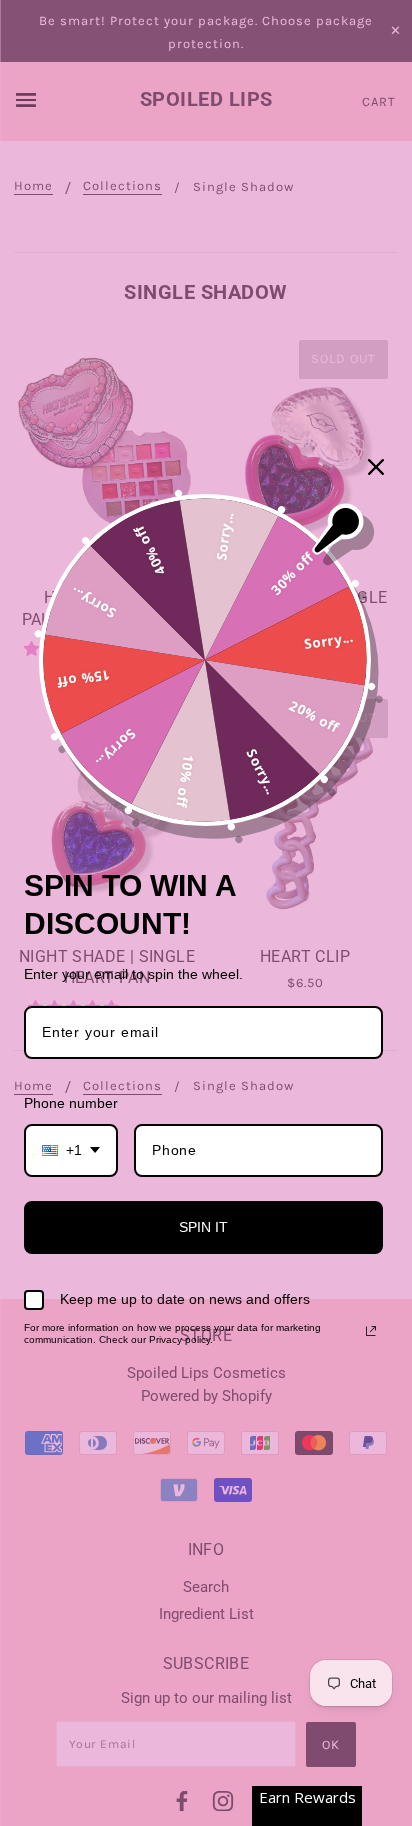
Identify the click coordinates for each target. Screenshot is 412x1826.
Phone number (71, 1103)
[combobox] (71, 1150)
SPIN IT (203, 1227)
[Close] (376, 467)
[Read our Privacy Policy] (371, 1331)
